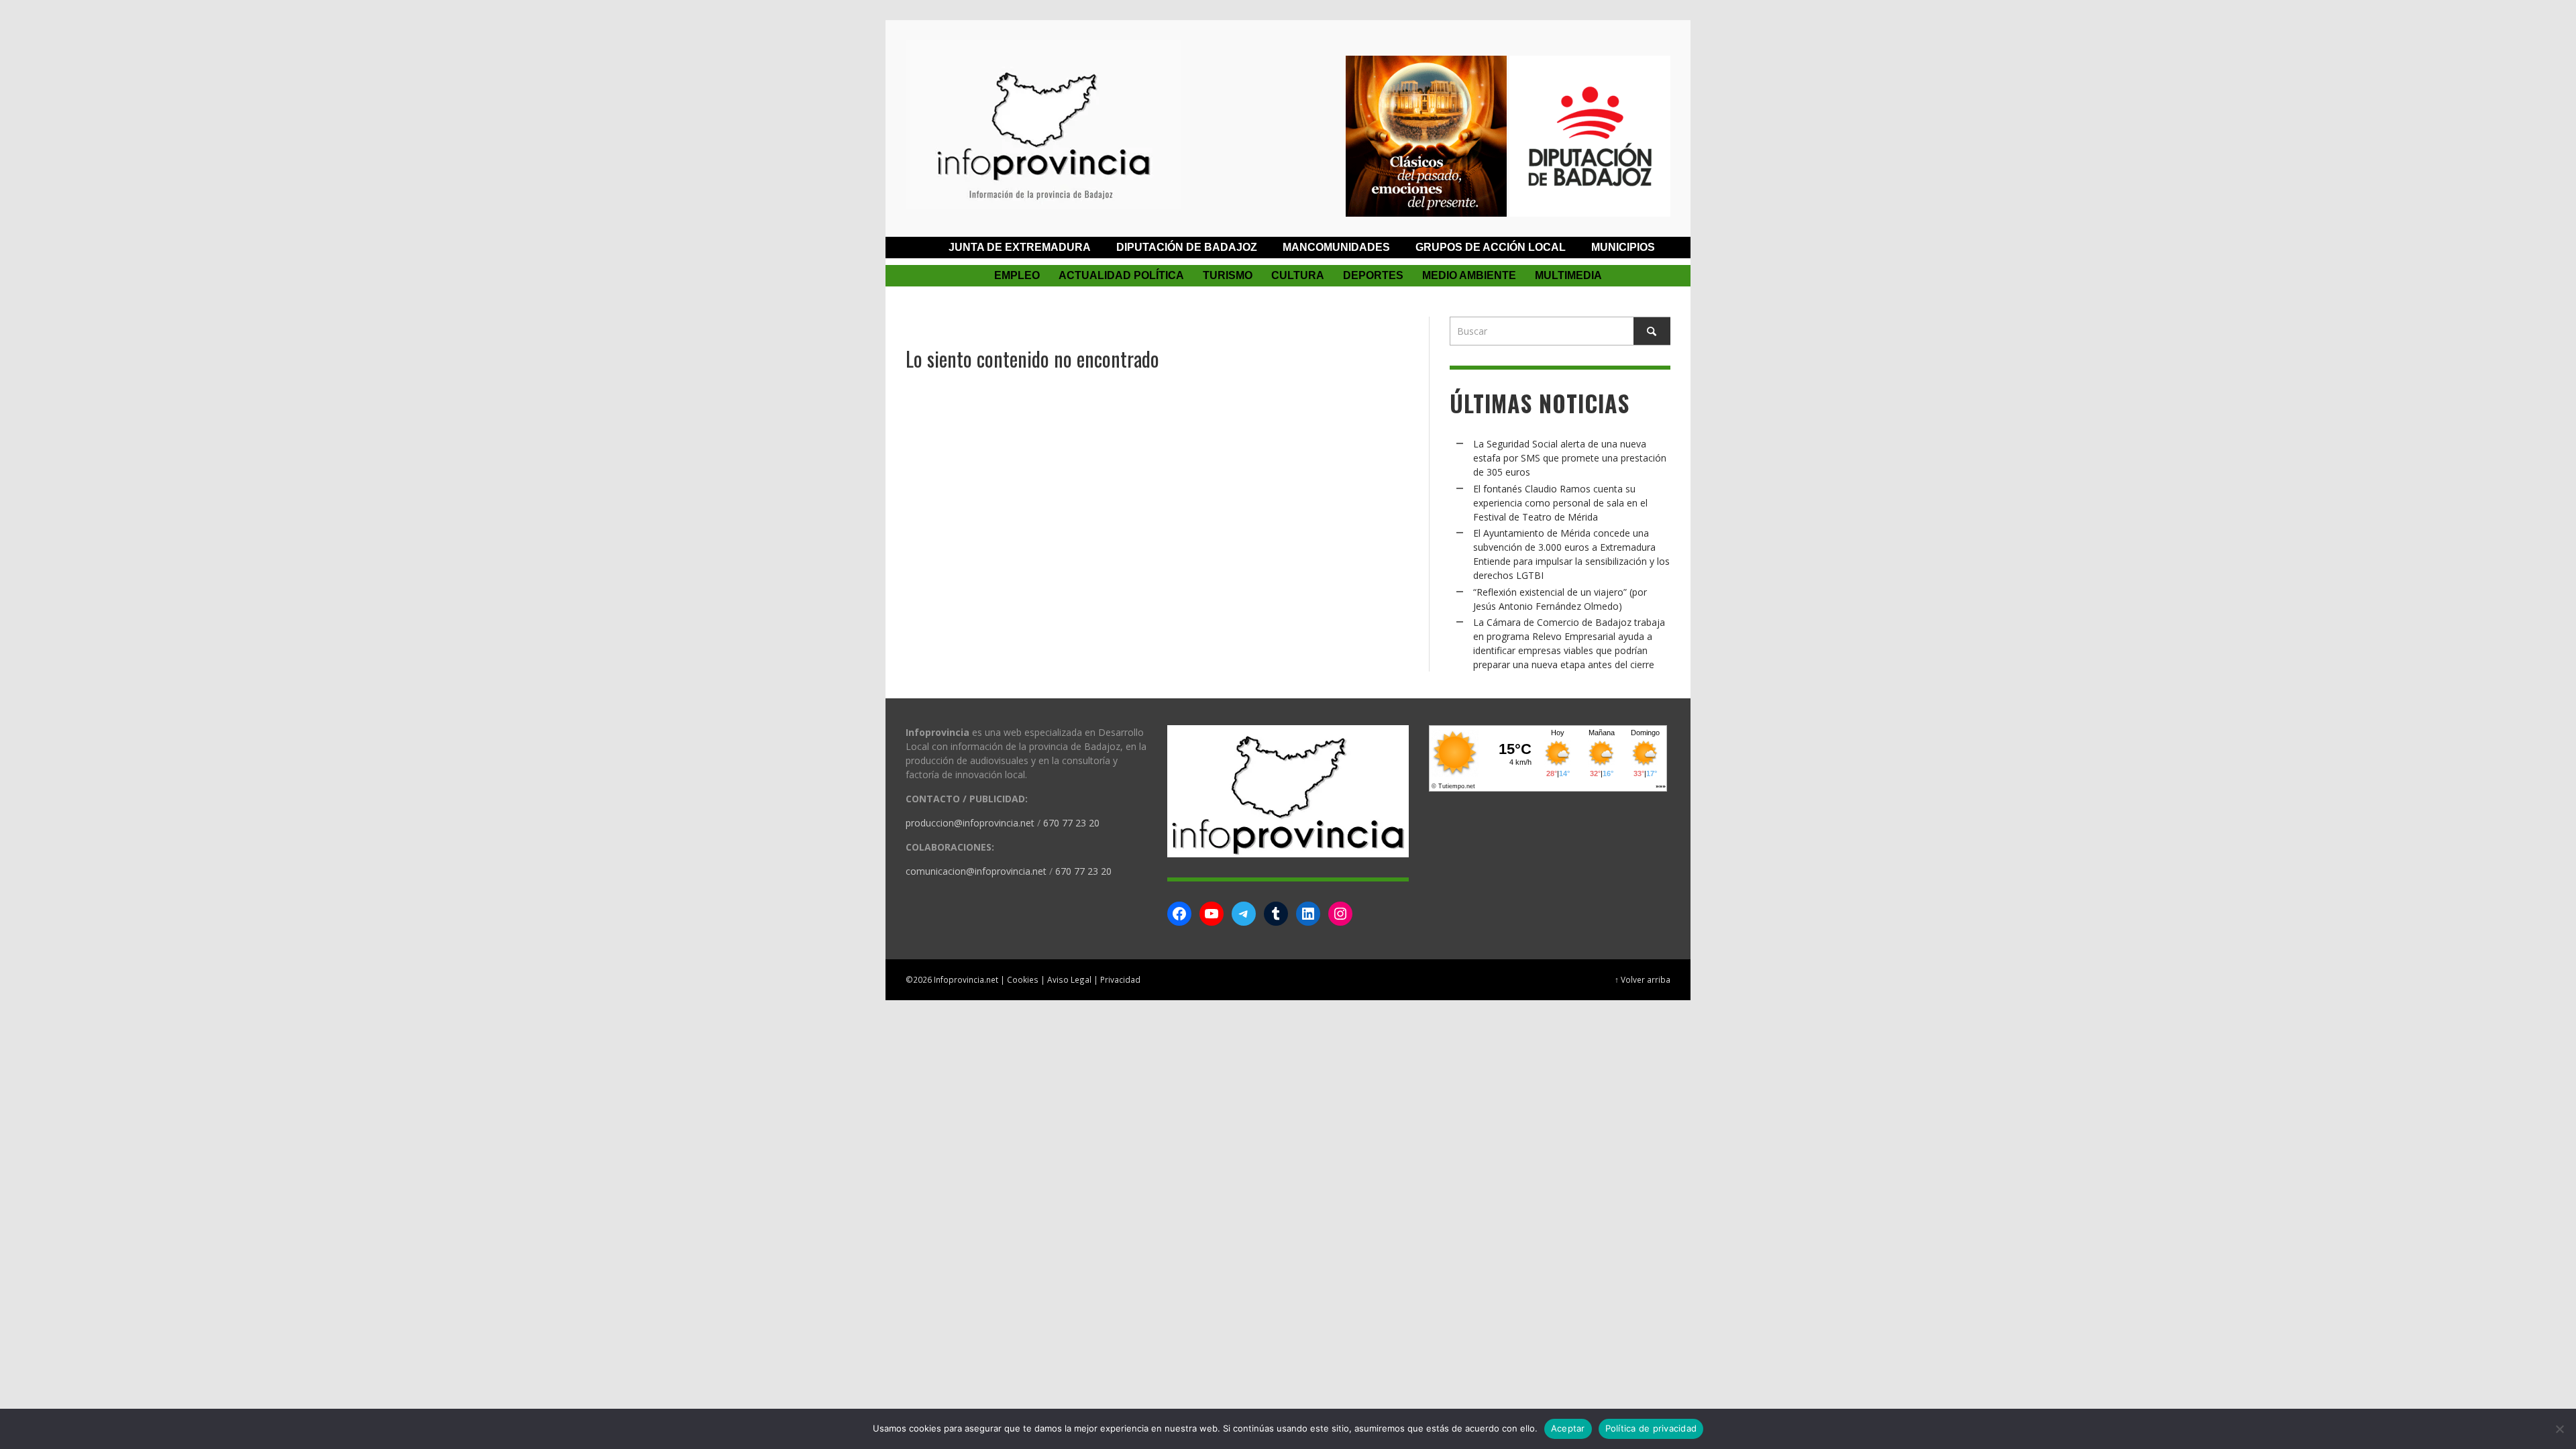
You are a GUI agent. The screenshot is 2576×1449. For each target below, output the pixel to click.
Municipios (1623, 247)
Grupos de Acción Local (1491, 247)
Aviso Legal (1069, 979)
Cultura (1298, 275)
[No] (2559, 1429)
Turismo (1228, 275)
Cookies (1023, 979)
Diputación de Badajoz (1187, 247)
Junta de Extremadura (1020, 247)
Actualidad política (1121, 275)
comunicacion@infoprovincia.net (976, 871)
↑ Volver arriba (1643, 979)
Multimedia (1568, 275)
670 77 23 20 (1071, 823)
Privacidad (1120, 979)
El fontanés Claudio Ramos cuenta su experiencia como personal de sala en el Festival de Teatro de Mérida (1560, 503)
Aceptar (1568, 1428)
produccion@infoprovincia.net (970, 823)
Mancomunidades (1336, 247)
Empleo (1017, 275)
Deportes (1373, 275)
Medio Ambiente (1469, 275)
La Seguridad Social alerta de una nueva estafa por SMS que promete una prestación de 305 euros (1570, 458)
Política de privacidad (1651, 1428)
